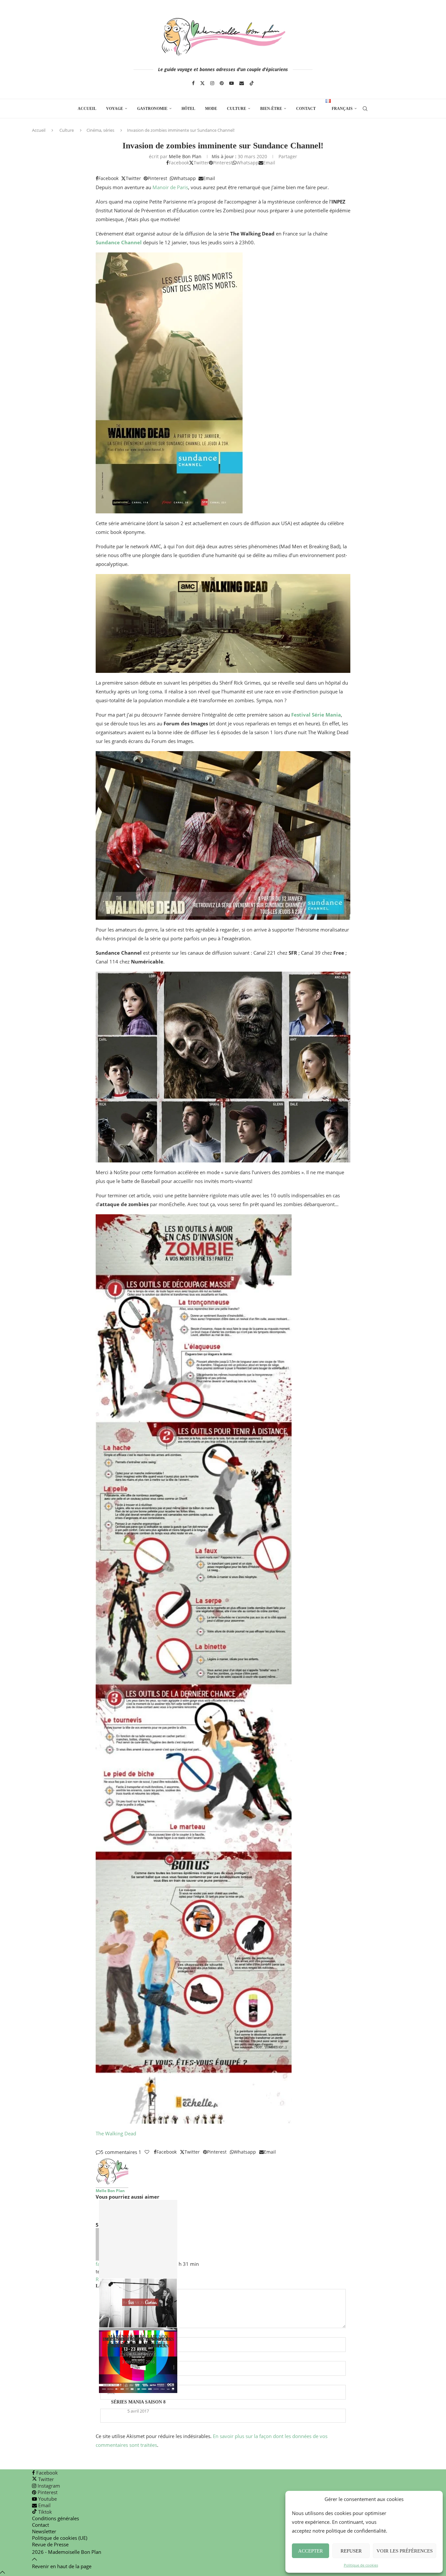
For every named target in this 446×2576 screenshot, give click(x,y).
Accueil (87, 109)
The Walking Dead (116, 2133)
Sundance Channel (119, 242)
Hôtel (188, 109)
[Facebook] (193, 83)
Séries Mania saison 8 (138, 2402)
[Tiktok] (252, 83)
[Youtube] (231, 83)
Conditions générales (56, 2518)
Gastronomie (152, 109)
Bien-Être (271, 109)
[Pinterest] (222, 83)
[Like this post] (147, 2152)
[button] (223, 2212)
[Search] (365, 109)
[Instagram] (212, 83)
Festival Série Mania (316, 715)
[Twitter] (202, 83)
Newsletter (44, 2531)
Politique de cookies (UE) (60, 2538)
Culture (237, 109)
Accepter (311, 2551)
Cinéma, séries (100, 130)
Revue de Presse (50, 2544)
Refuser (351, 2551)
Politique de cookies (361, 2565)
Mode (211, 109)
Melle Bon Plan (185, 156)
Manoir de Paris (170, 187)
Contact (306, 109)
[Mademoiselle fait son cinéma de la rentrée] (138, 2264)
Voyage (115, 109)
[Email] (242, 83)
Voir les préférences (405, 2551)
